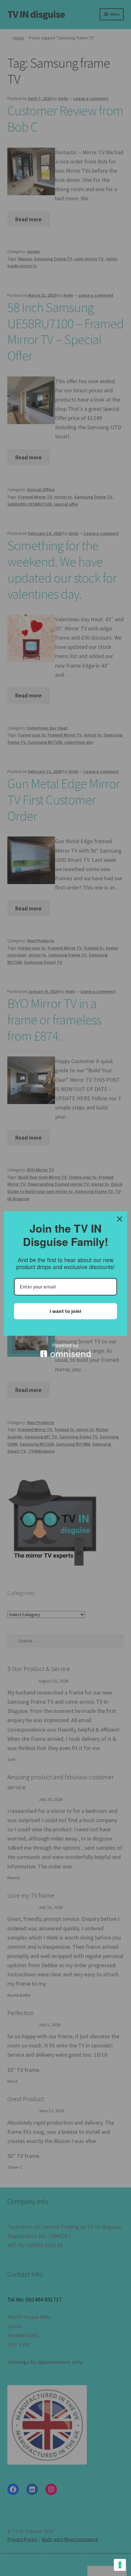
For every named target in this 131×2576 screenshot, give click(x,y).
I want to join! (65, 1311)
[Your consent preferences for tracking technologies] (120, 2565)
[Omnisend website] (65, 1350)
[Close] (120, 1219)
